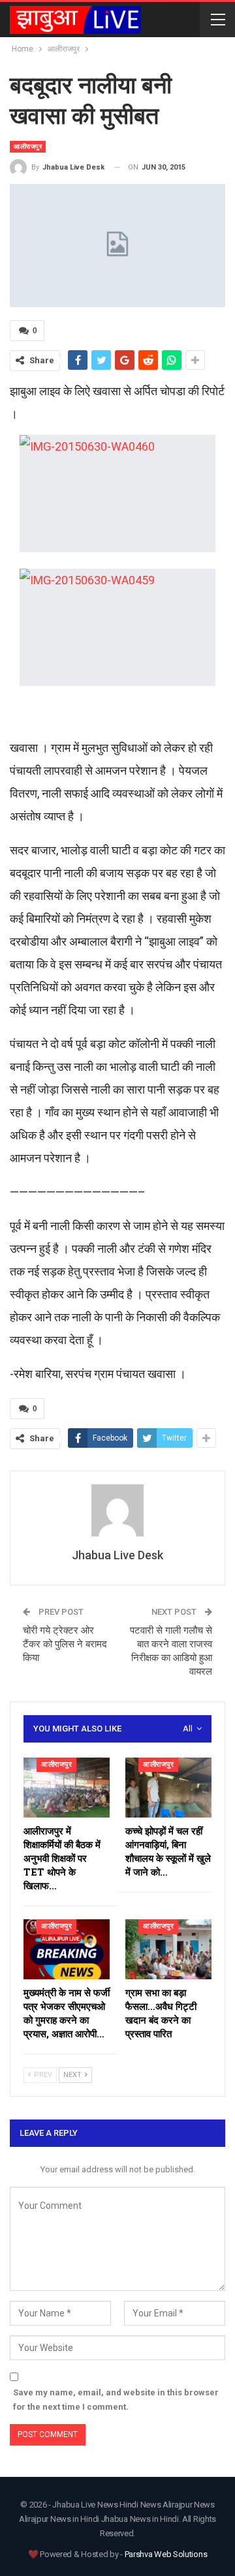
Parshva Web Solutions (166, 2554)
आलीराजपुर (28, 146)
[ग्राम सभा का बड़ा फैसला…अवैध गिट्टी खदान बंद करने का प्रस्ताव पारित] (168, 1949)
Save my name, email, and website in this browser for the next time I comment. (116, 2400)
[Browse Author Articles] (117, 1510)
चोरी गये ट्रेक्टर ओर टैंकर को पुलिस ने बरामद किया (65, 1644)
